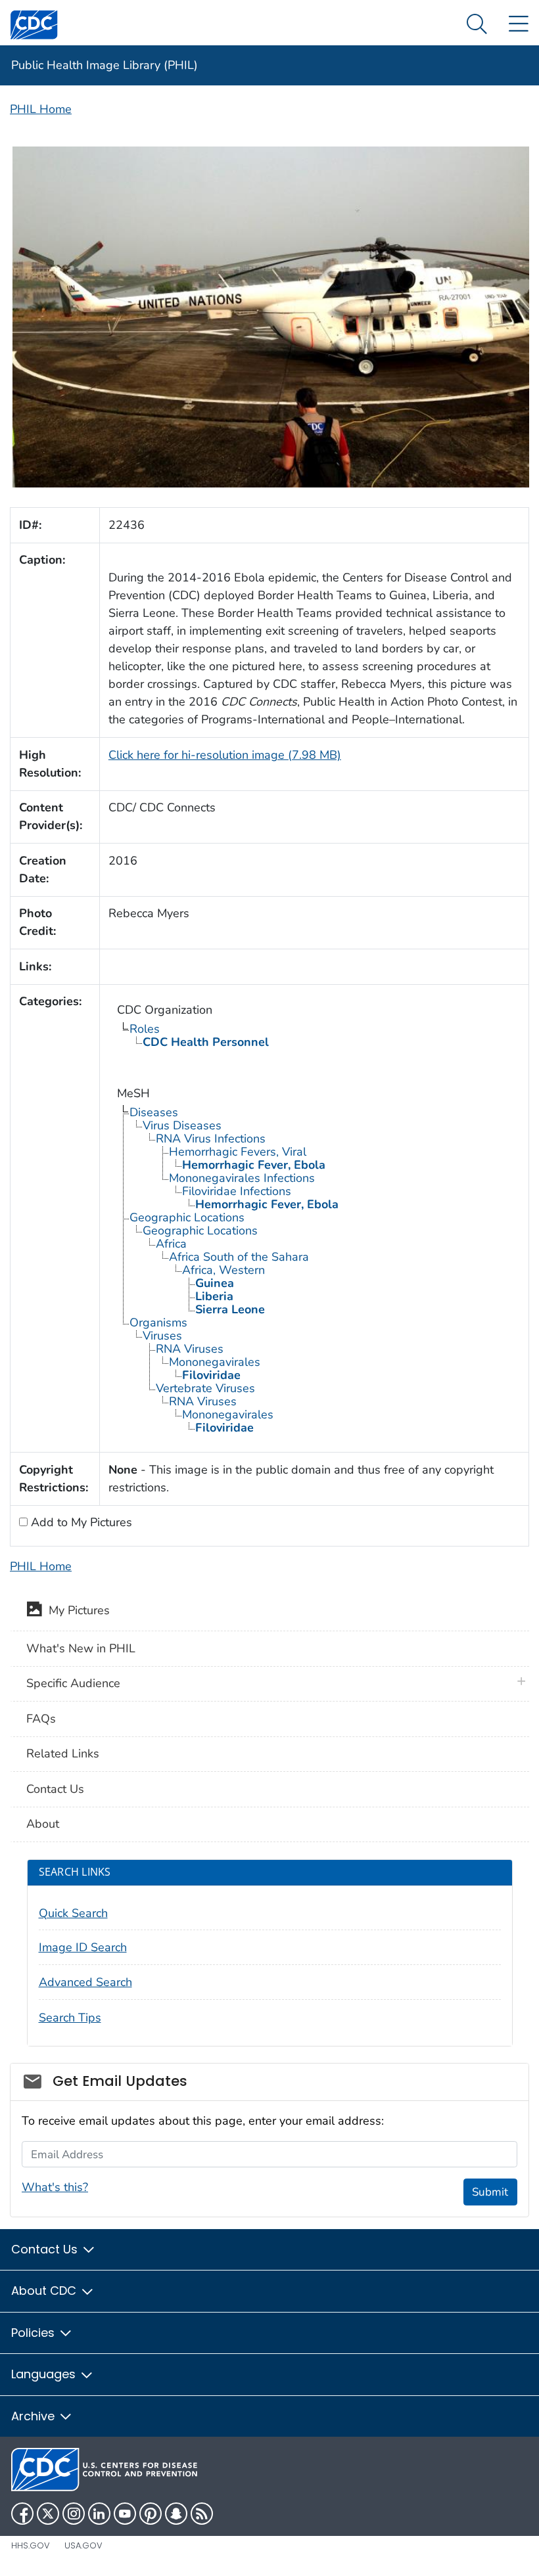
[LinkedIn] (99, 2514)
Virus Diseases (182, 1125)
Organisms (158, 1322)
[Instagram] (74, 2514)
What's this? (55, 2187)
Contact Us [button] (46, 2249)
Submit (490, 2192)
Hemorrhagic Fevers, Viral (238, 1152)
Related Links (63, 1753)
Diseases (154, 1112)
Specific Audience (73, 1683)
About (43, 1824)
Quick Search (73, 1913)
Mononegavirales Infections (242, 1178)
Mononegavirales (215, 1362)
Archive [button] (35, 2416)
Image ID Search (83, 1947)
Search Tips (70, 2018)
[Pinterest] (151, 2514)
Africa (171, 1244)
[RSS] (202, 2514)
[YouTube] (125, 2514)
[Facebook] (22, 2514)
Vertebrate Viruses (205, 1388)
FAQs (41, 1719)
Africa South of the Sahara (239, 1257)
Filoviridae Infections (237, 1191)
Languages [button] (45, 2374)
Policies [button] (35, 2333)
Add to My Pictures (80, 1522)
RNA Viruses (190, 1349)
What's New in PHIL (81, 1648)
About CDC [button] (45, 2291)
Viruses (162, 1336)
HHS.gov (31, 2545)
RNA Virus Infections (211, 1139)
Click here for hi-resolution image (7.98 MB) (225, 755)
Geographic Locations (187, 1217)
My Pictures (76, 1611)
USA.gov (83, 2545)
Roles (145, 1029)
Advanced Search (85, 1982)
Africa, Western (223, 1270)
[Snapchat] (176, 2514)
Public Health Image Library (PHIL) (105, 65)
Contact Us (55, 1789)
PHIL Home (41, 109)
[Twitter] (48, 2514)
